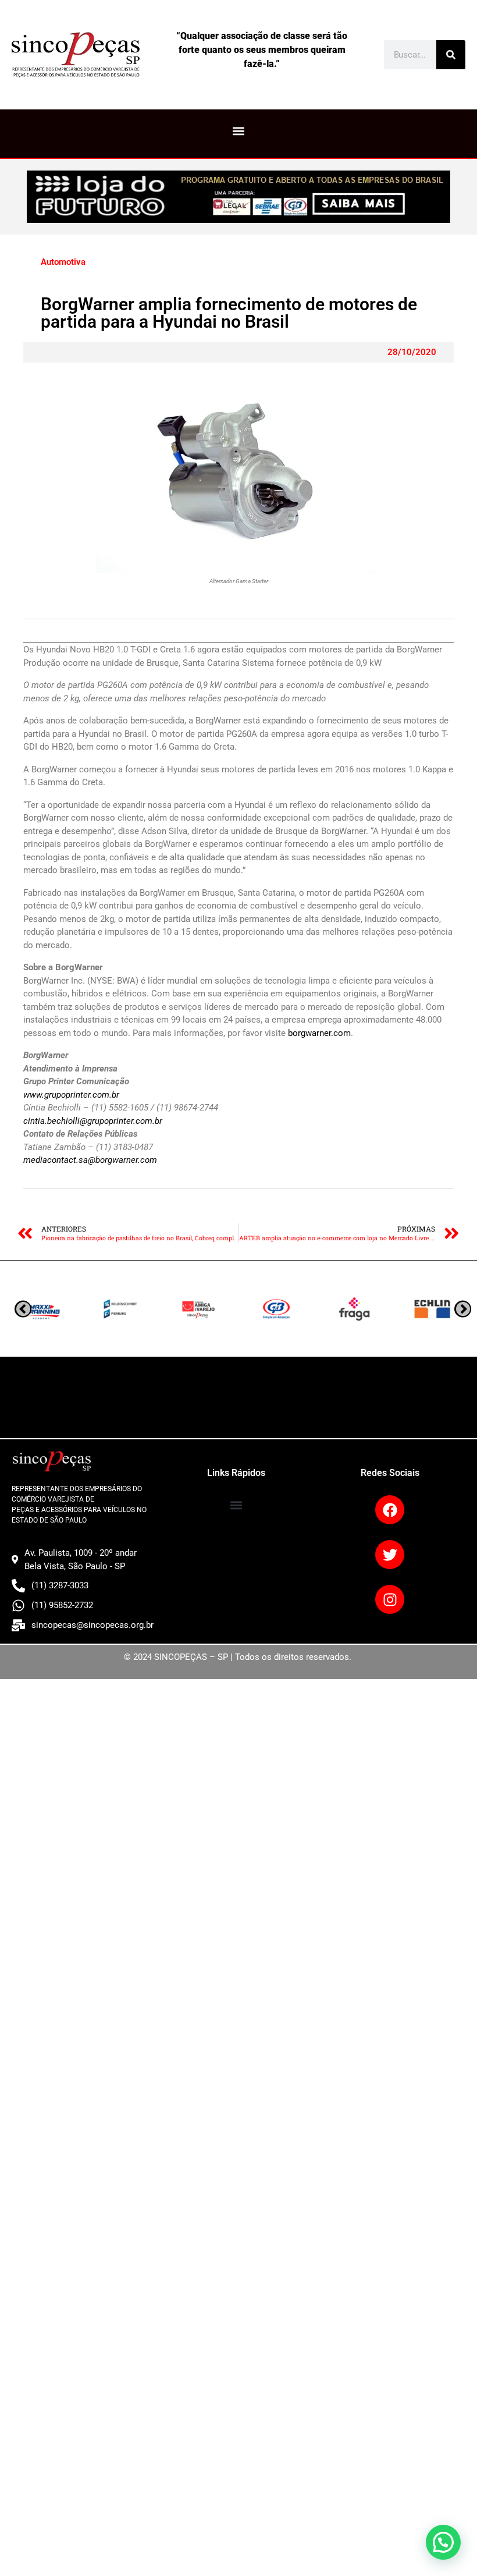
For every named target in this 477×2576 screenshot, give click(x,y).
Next (23, 1309)
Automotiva (63, 262)
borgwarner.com (319, 1033)
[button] (239, 131)
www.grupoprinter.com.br (71, 1095)
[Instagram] (390, 1599)
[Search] (451, 55)
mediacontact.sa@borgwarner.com (90, 1160)
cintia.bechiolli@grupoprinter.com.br (93, 1121)
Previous (463, 1309)
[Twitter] (390, 1555)
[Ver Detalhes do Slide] (238, 197)
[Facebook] (390, 1510)
